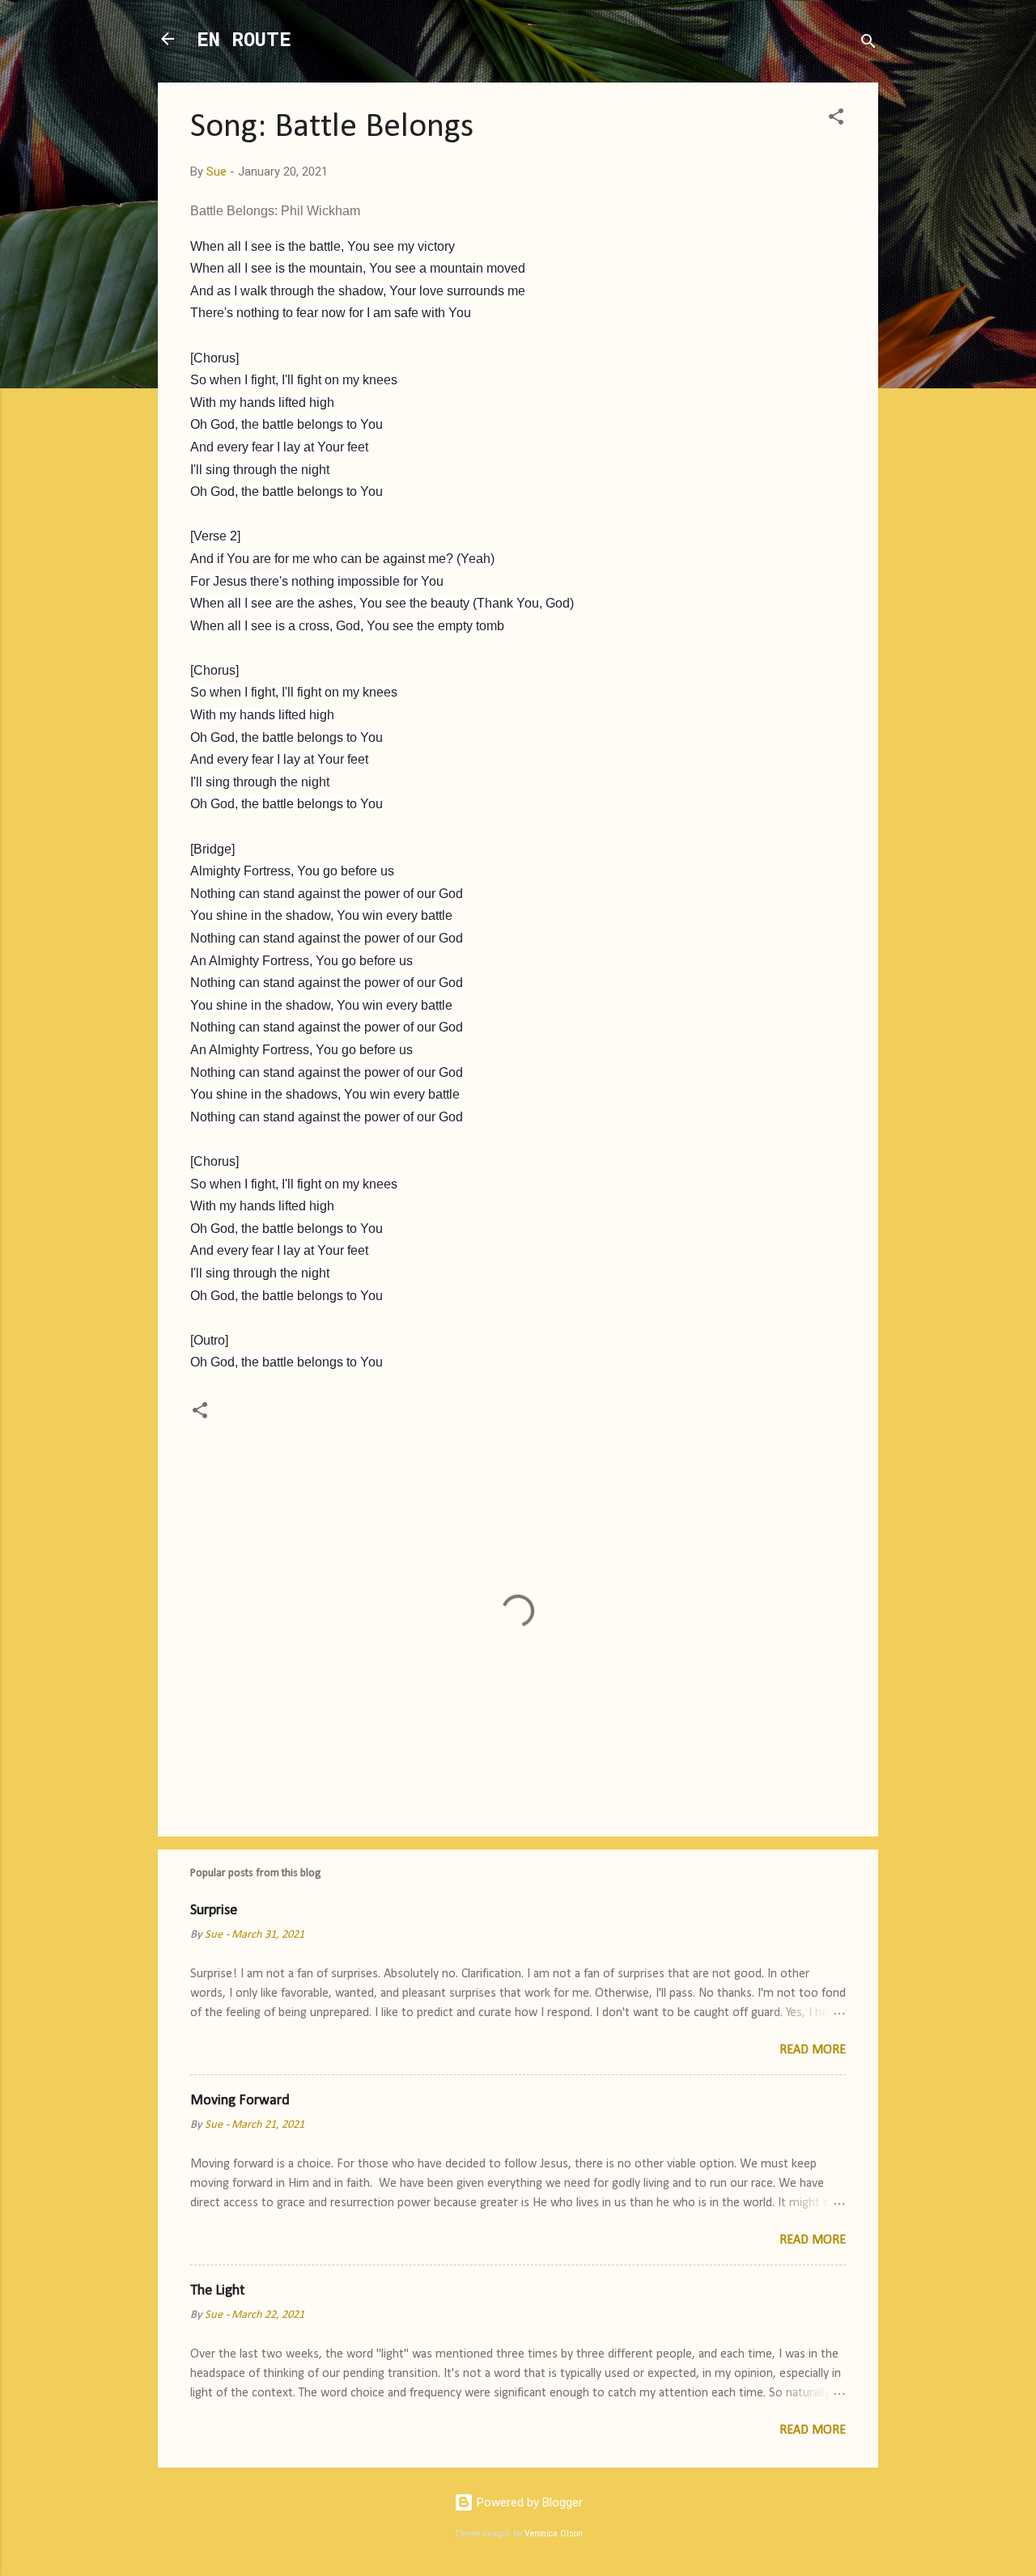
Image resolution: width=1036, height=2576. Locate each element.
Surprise (214, 1911)
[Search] (868, 44)
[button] (836, 119)
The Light (217, 2291)
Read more (813, 2050)
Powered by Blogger (528, 2502)
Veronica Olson (554, 2534)
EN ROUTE (244, 39)
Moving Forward (240, 2101)
